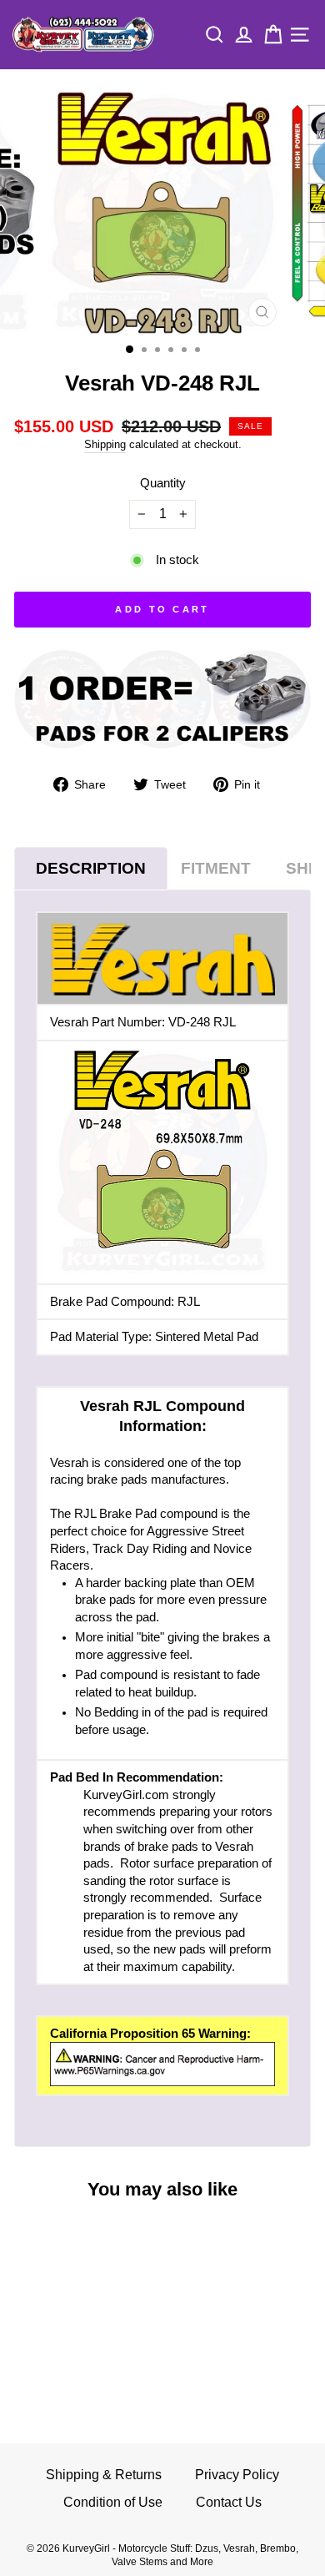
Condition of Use (113, 2502)
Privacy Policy (237, 2475)
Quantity (163, 483)
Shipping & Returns (104, 2475)
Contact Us (229, 2502)
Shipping (105, 445)
